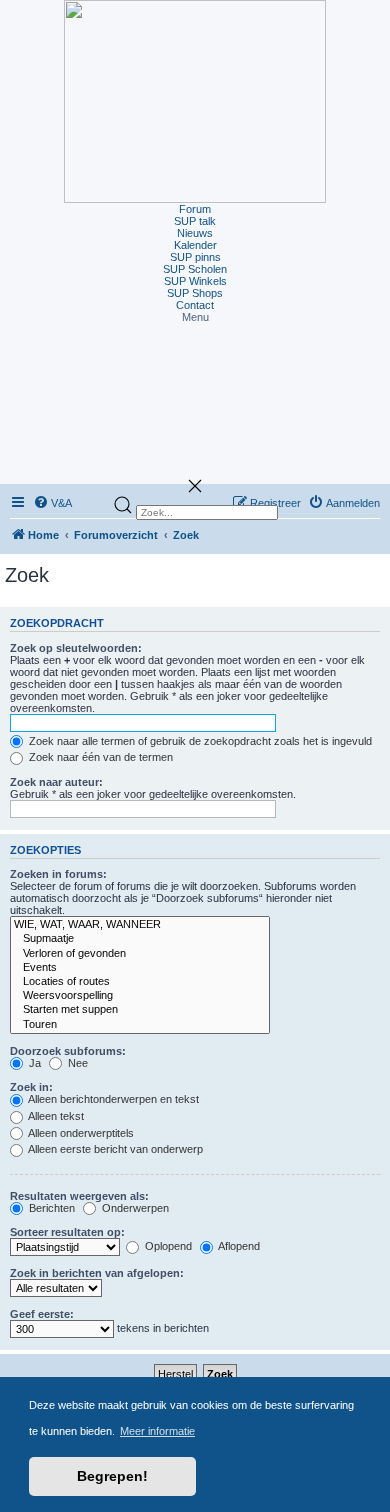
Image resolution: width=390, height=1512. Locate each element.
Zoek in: (31, 1087)
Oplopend (167, 1246)
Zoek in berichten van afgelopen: (97, 1273)
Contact (195, 305)
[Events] (140, 968)
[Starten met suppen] (140, 1010)
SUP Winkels (195, 281)
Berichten (50, 1208)
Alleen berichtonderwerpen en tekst (112, 1099)
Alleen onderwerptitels (80, 1133)
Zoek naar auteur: (56, 782)
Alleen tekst (55, 1116)
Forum (195, 209)
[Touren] (140, 1025)
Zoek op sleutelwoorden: (76, 648)
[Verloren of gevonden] (140, 954)
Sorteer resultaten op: (67, 1232)
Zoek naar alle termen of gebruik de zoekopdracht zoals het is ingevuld (199, 741)
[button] (195, 317)
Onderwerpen (134, 1208)
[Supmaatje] (140, 939)
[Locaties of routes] (140, 982)
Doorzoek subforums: (68, 1051)
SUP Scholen (195, 269)
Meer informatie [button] (157, 1431)
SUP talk (195, 221)
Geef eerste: (42, 1314)
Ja (33, 1063)
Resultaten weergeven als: (79, 1196)
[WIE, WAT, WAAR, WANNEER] (140, 925)
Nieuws (195, 233)
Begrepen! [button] (112, 1476)
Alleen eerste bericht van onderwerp (114, 1149)
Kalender (195, 245)
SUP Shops (195, 293)
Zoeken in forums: (58, 874)
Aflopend (238, 1246)
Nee (76, 1063)
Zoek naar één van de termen (99, 757)
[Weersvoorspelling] (140, 996)
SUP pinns (195, 257)
